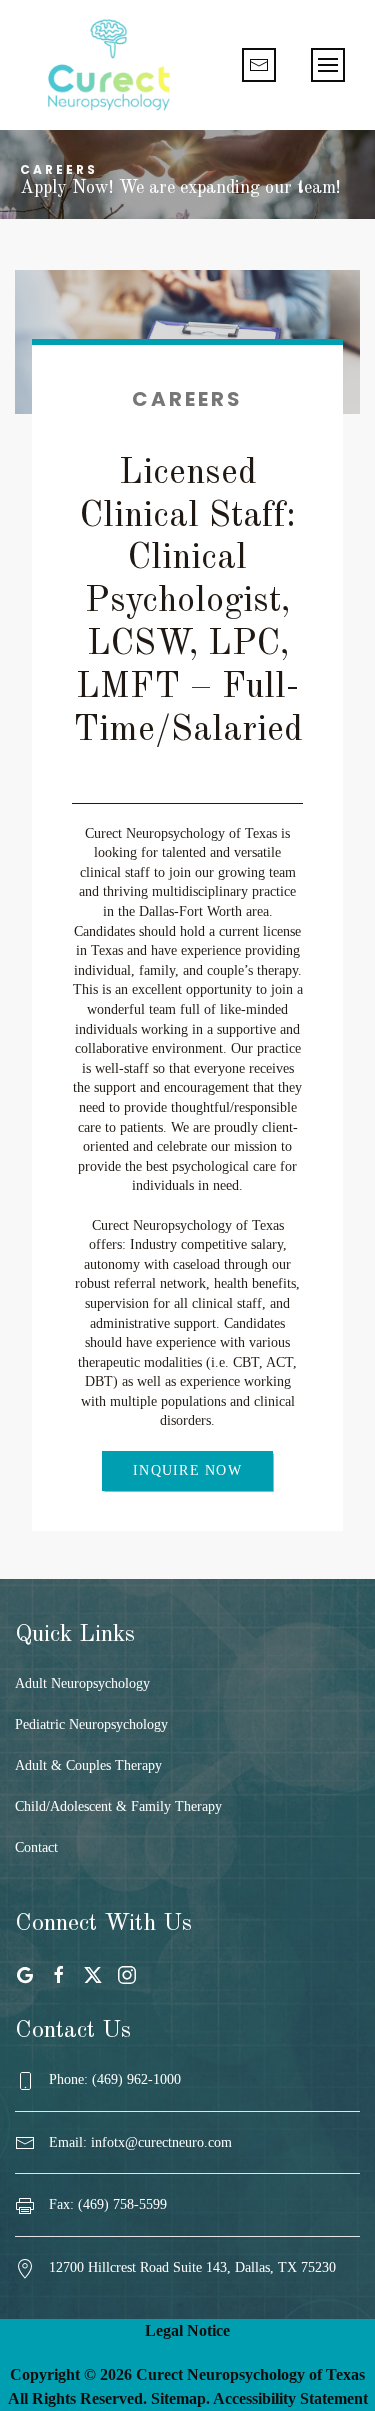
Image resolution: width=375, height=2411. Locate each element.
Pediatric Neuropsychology (91, 1724)
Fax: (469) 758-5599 (108, 2204)
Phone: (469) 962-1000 (115, 2079)
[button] (328, 65)
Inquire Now (187, 1470)
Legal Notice (187, 2330)
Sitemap (178, 2398)
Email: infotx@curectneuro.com (140, 2142)
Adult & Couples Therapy (88, 1765)
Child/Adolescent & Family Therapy (118, 1806)
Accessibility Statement (290, 2398)
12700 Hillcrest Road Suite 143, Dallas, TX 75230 (192, 2267)
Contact (36, 1847)
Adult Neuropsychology (82, 1683)
